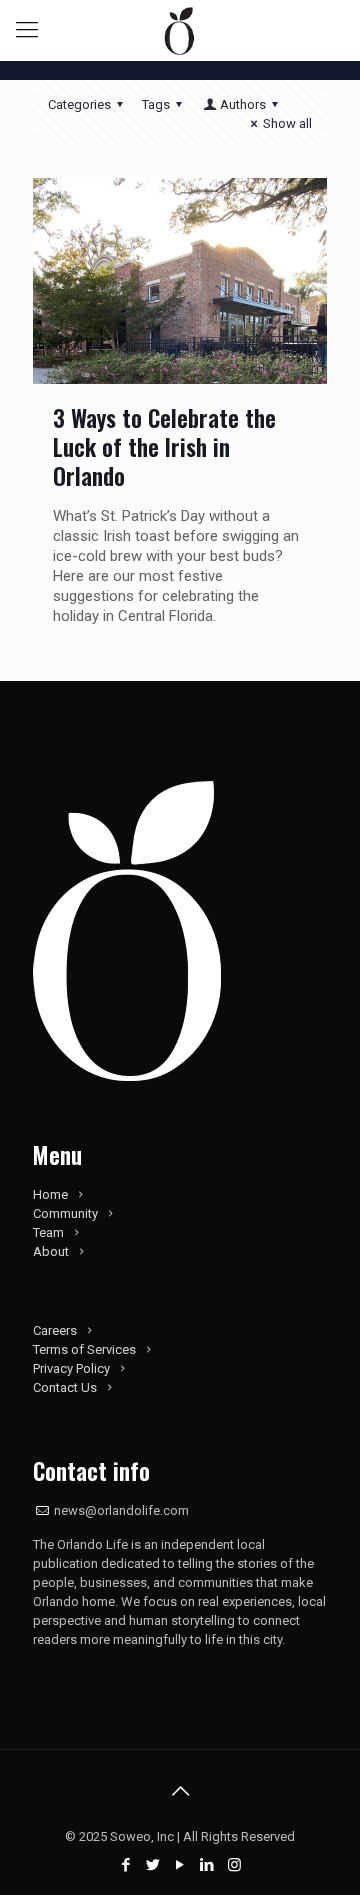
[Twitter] (153, 1865)
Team (48, 1232)
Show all (287, 123)
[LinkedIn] (207, 1865)
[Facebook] (126, 1865)
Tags (156, 104)
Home (50, 1194)
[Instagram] (234, 1865)
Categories (79, 104)
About (51, 1251)
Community (65, 1213)
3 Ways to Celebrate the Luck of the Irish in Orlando (164, 447)
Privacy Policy (71, 1368)
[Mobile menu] (27, 30)
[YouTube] (180, 1865)
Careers (55, 1330)
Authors (243, 104)
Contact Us (65, 1387)
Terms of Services (84, 1349)
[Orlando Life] (180, 30)
